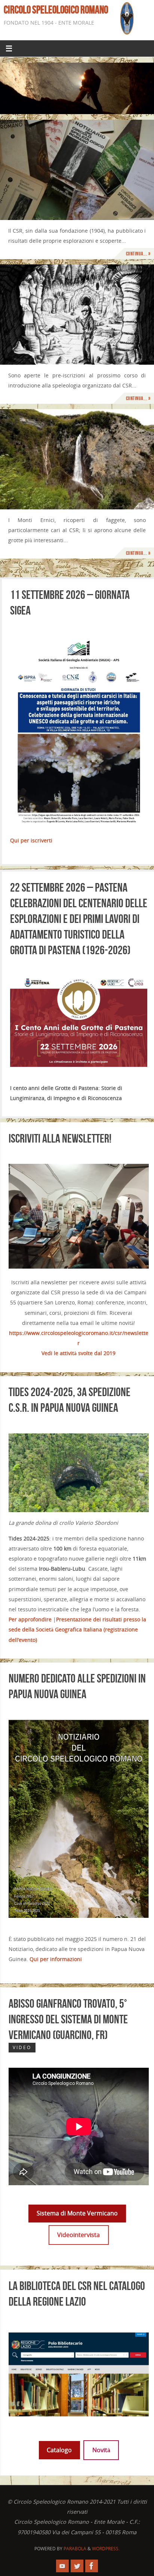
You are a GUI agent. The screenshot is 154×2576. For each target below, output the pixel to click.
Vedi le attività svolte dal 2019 (78, 1353)
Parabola (75, 2548)
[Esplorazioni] (77, 459)
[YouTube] (62, 2566)
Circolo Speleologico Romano (56, 10)
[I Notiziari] (77, 170)
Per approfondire (30, 1619)
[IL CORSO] (77, 315)
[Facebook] (92, 2566)
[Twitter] (77, 2566)
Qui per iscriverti (31, 840)
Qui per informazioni (56, 1959)
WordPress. (106, 2548)
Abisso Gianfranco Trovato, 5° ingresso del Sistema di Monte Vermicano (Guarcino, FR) (68, 2019)
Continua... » (138, 253)
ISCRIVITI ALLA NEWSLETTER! (60, 1138)
